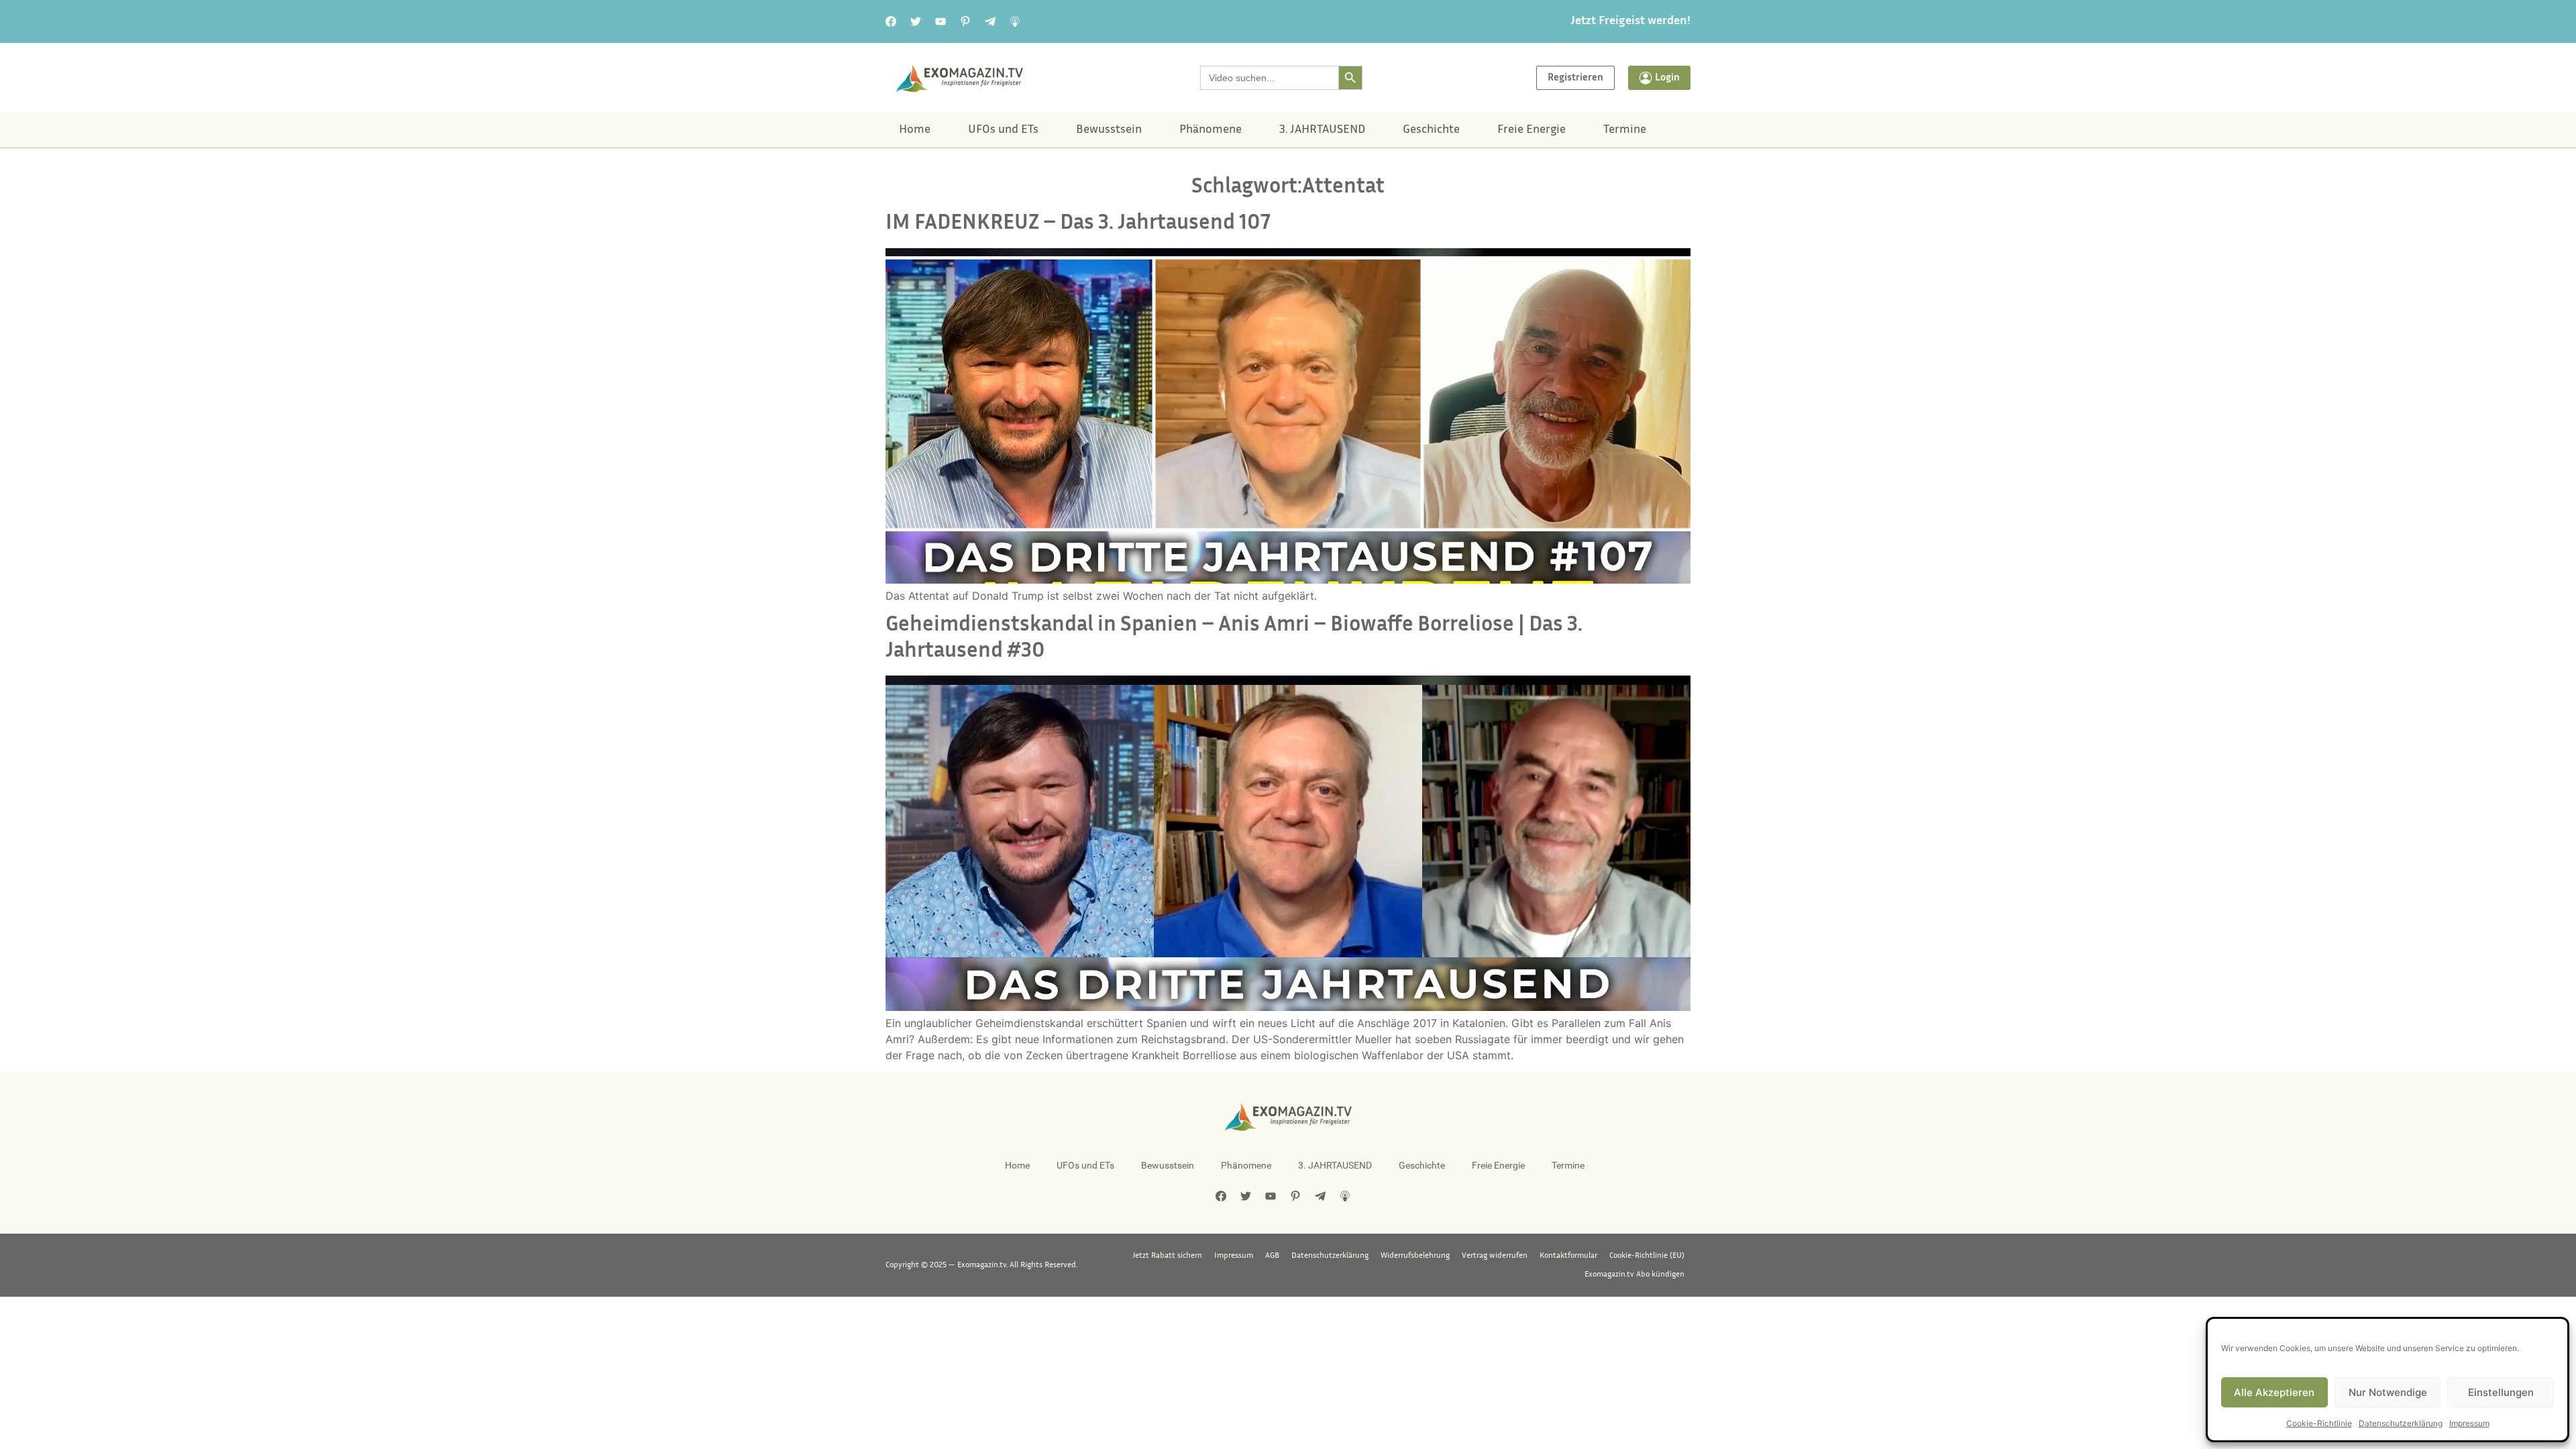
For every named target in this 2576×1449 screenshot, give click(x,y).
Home (915, 130)
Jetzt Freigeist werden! (1630, 21)
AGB (1272, 1256)
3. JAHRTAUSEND (1322, 130)
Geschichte (1431, 130)
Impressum (2469, 1423)
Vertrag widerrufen (1495, 1256)
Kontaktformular (1568, 1256)
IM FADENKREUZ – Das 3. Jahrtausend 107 (1078, 224)
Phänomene (1211, 130)
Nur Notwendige (2388, 1392)
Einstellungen (2501, 1392)
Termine (1625, 130)
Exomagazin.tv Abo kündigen (1634, 1275)
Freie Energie (1532, 130)
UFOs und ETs (1003, 130)
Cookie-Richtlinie (2319, 1423)
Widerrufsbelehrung (1415, 1256)
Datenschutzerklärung (2401, 1423)
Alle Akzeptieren (2274, 1392)
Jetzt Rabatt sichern (1167, 1256)
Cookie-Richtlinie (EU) (1647, 1256)
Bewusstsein (1109, 130)
